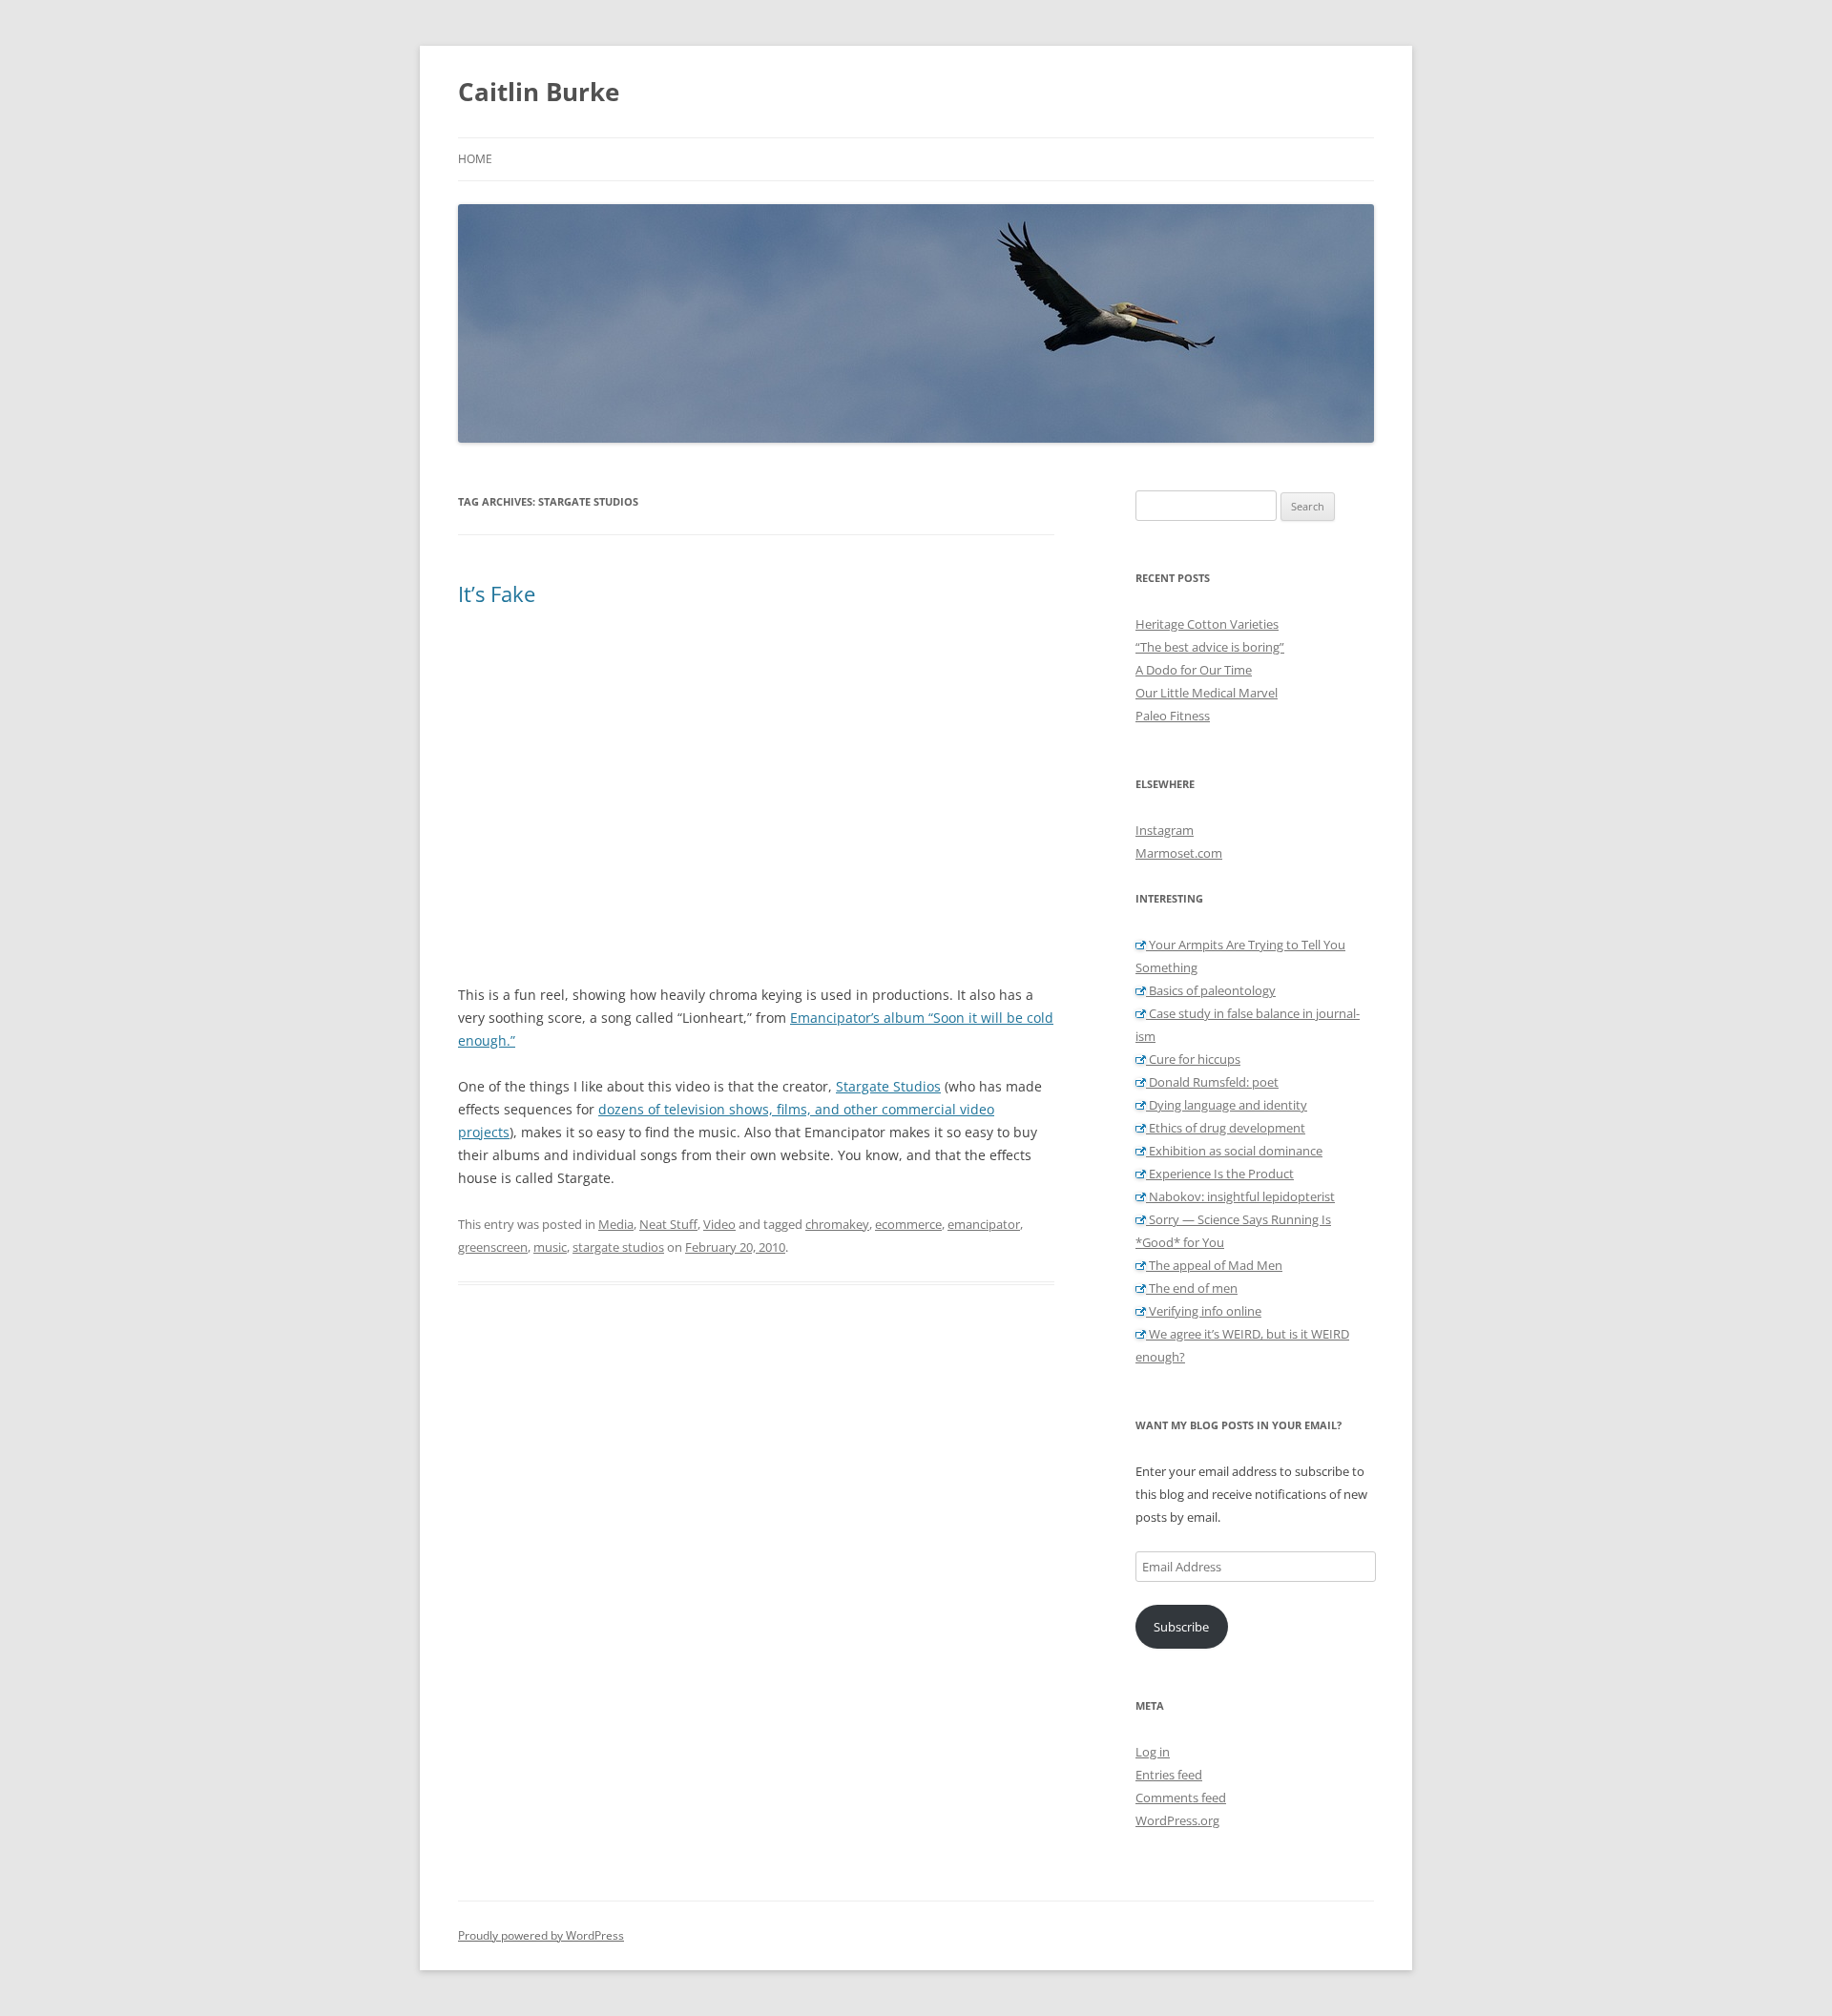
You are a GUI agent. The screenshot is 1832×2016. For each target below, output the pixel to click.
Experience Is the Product (1220, 1174)
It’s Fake (497, 593)
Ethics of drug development (1226, 1128)
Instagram (1165, 830)
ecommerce (908, 1224)
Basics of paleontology (1211, 990)
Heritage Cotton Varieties (1207, 624)
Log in (1153, 1752)
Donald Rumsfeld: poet (1212, 1082)
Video (719, 1224)
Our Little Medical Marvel (1207, 693)
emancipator (984, 1224)
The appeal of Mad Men (1214, 1265)
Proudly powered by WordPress (541, 1935)
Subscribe (1181, 1627)
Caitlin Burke (539, 92)
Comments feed (1181, 1798)
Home (475, 159)
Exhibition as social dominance (1234, 1151)
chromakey (837, 1224)
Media (616, 1224)
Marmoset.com (1179, 853)
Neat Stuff (668, 1224)
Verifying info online (1204, 1311)
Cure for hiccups (1193, 1059)
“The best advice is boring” (1210, 647)
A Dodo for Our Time (1194, 670)
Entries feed (1169, 1775)
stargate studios (618, 1247)
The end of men (1192, 1288)
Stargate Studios (888, 1086)
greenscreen (493, 1247)
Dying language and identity (1227, 1105)
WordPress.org (1177, 1820)
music (550, 1247)
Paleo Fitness (1173, 716)
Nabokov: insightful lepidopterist (1240, 1196)
